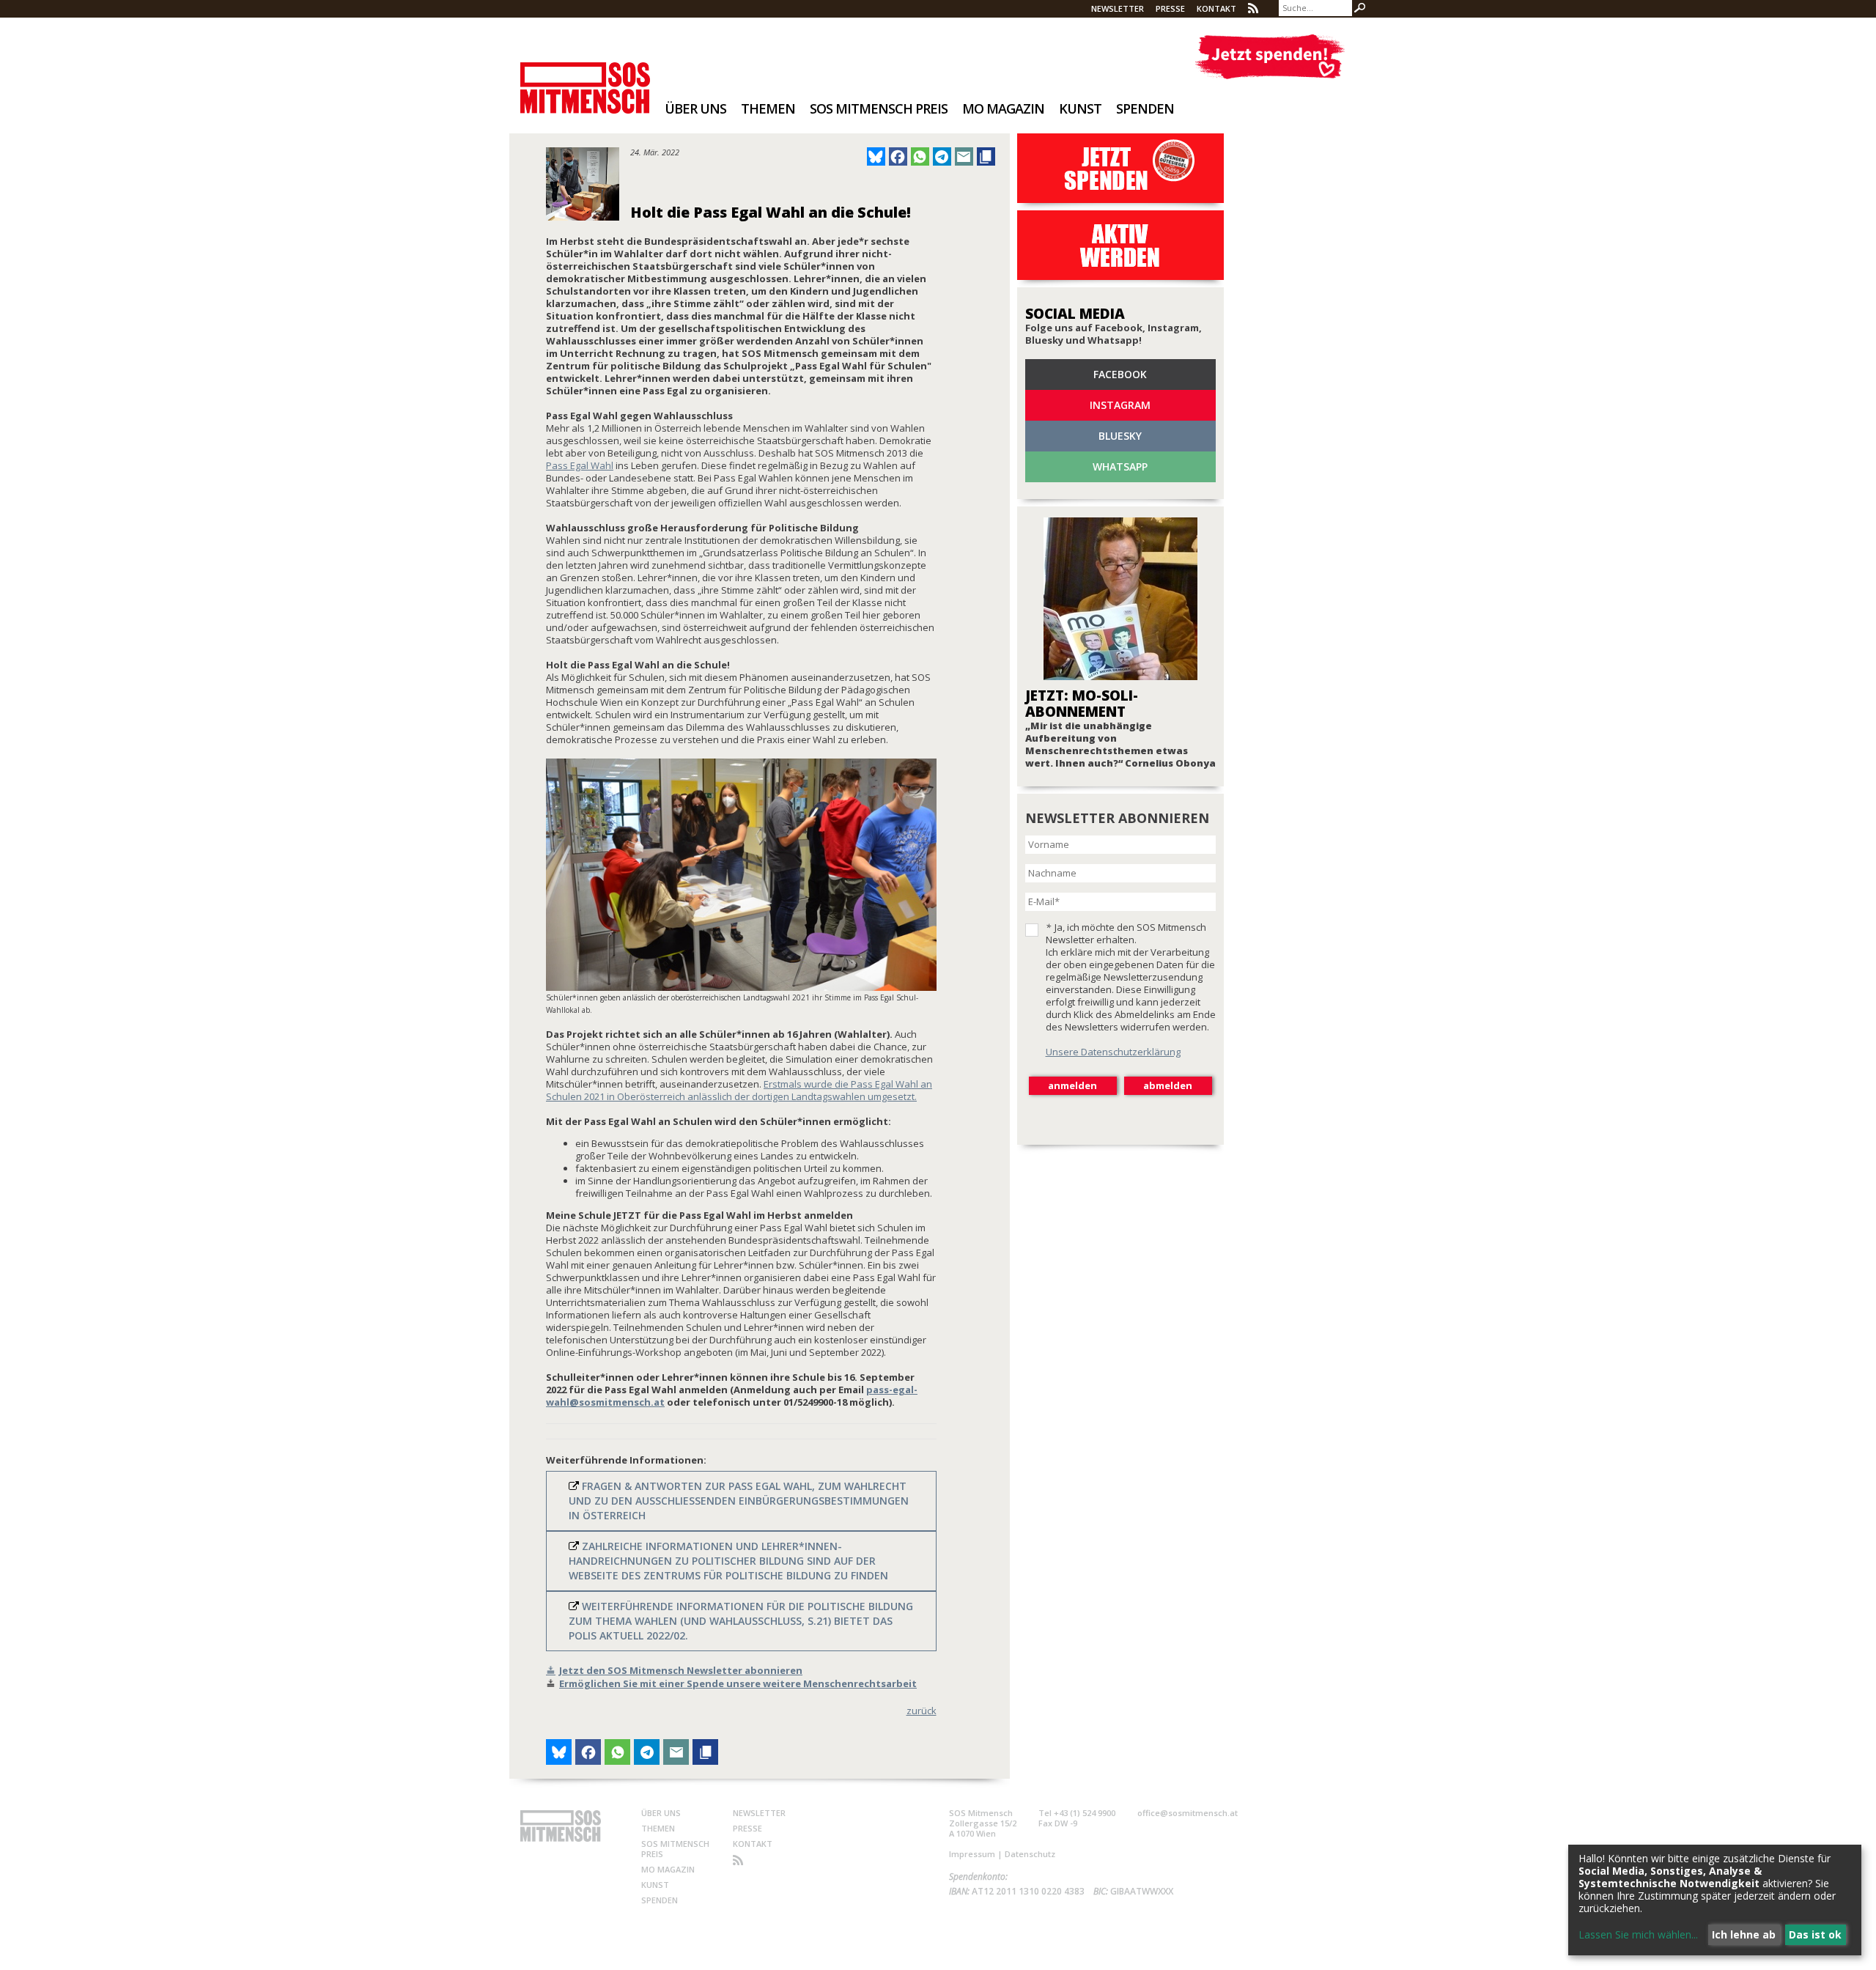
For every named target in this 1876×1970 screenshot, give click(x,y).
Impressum (972, 1854)
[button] (876, 156)
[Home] (585, 78)
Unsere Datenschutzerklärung (1113, 1052)
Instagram (1120, 405)
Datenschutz (1030, 1854)
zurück (922, 1711)
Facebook (1120, 374)
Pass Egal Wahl (580, 465)
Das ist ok (1815, 1934)
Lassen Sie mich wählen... (1638, 1934)
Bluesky (1120, 436)
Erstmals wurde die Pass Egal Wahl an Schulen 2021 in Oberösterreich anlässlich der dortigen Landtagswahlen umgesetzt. (739, 1090)
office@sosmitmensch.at (1188, 1813)
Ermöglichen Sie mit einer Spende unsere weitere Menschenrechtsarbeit (738, 1683)
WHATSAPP (1120, 466)
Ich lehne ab (1744, 1934)
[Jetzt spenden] (1270, 57)
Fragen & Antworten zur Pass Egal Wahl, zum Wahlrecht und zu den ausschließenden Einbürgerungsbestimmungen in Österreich (739, 1501)
